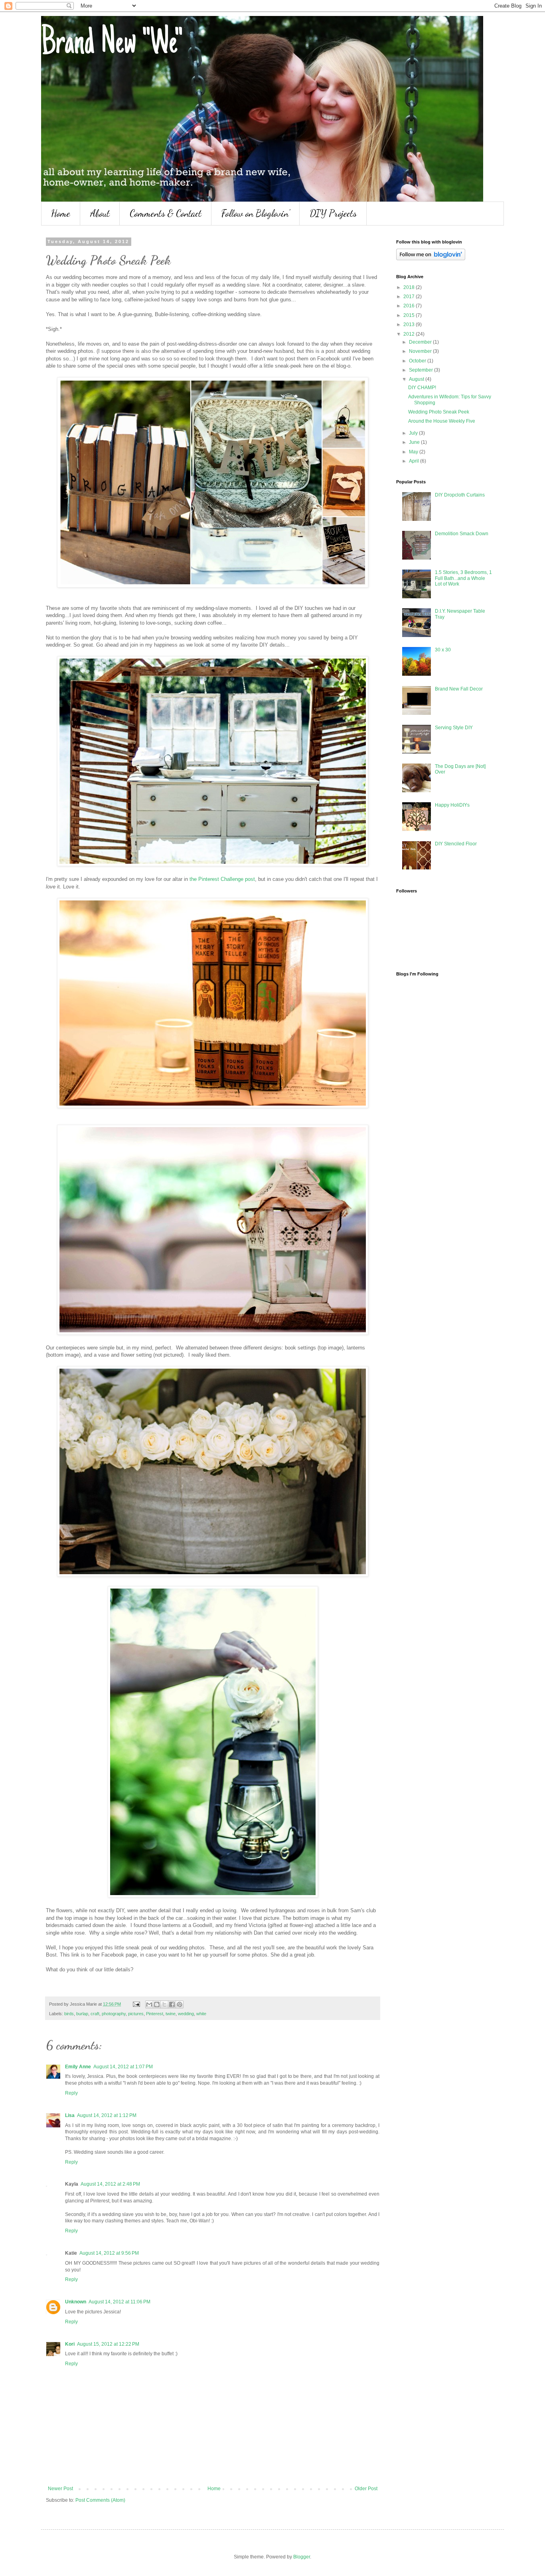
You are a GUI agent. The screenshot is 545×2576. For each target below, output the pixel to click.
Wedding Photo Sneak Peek (439, 412)
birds (69, 2014)
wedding (186, 2014)
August (417, 379)
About (100, 213)
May (414, 452)
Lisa (70, 2115)
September (422, 370)
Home (61, 213)
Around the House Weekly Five (442, 421)
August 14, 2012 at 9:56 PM (109, 2253)
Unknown (76, 2302)
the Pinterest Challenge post (222, 879)
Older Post (366, 2489)
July (414, 433)
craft (95, 2014)
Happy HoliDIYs (452, 805)
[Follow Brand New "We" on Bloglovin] (431, 259)
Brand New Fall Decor (459, 689)
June (415, 442)
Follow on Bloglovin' (256, 213)
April (415, 461)
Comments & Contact (166, 213)
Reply (71, 2093)
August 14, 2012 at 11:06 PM (119, 2302)
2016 (410, 306)
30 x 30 (443, 650)
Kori (70, 2344)
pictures (136, 2014)
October (418, 361)
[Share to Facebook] (172, 2004)
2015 (410, 315)
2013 (410, 324)
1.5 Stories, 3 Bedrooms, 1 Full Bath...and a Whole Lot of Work (463, 578)
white (201, 2014)
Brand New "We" (112, 45)
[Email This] (149, 2004)
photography (114, 2014)
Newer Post (60, 2489)
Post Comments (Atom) (100, 2500)
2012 (410, 334)
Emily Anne (78, 2067)
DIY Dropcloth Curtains (460, 495)
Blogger (302, 2557)
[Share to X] (164, 2004)
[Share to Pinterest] (180, 2004)
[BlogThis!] (157, 2004)
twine (171, 2014)
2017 (410, 297)
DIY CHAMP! (422, 388)
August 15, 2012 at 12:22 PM (108, 2344)
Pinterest (155, 2014)
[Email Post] (136, 2004)
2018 (410, 287)
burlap (82, 2014)
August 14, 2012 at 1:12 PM (107, 2115)
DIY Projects (333, 213)
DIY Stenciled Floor (456, 844)
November (421, 351)
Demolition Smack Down (462, 534)
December (421, 342)
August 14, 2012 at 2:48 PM (110, 2184)
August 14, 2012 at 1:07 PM (123, 2067)
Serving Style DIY (454, 728)
